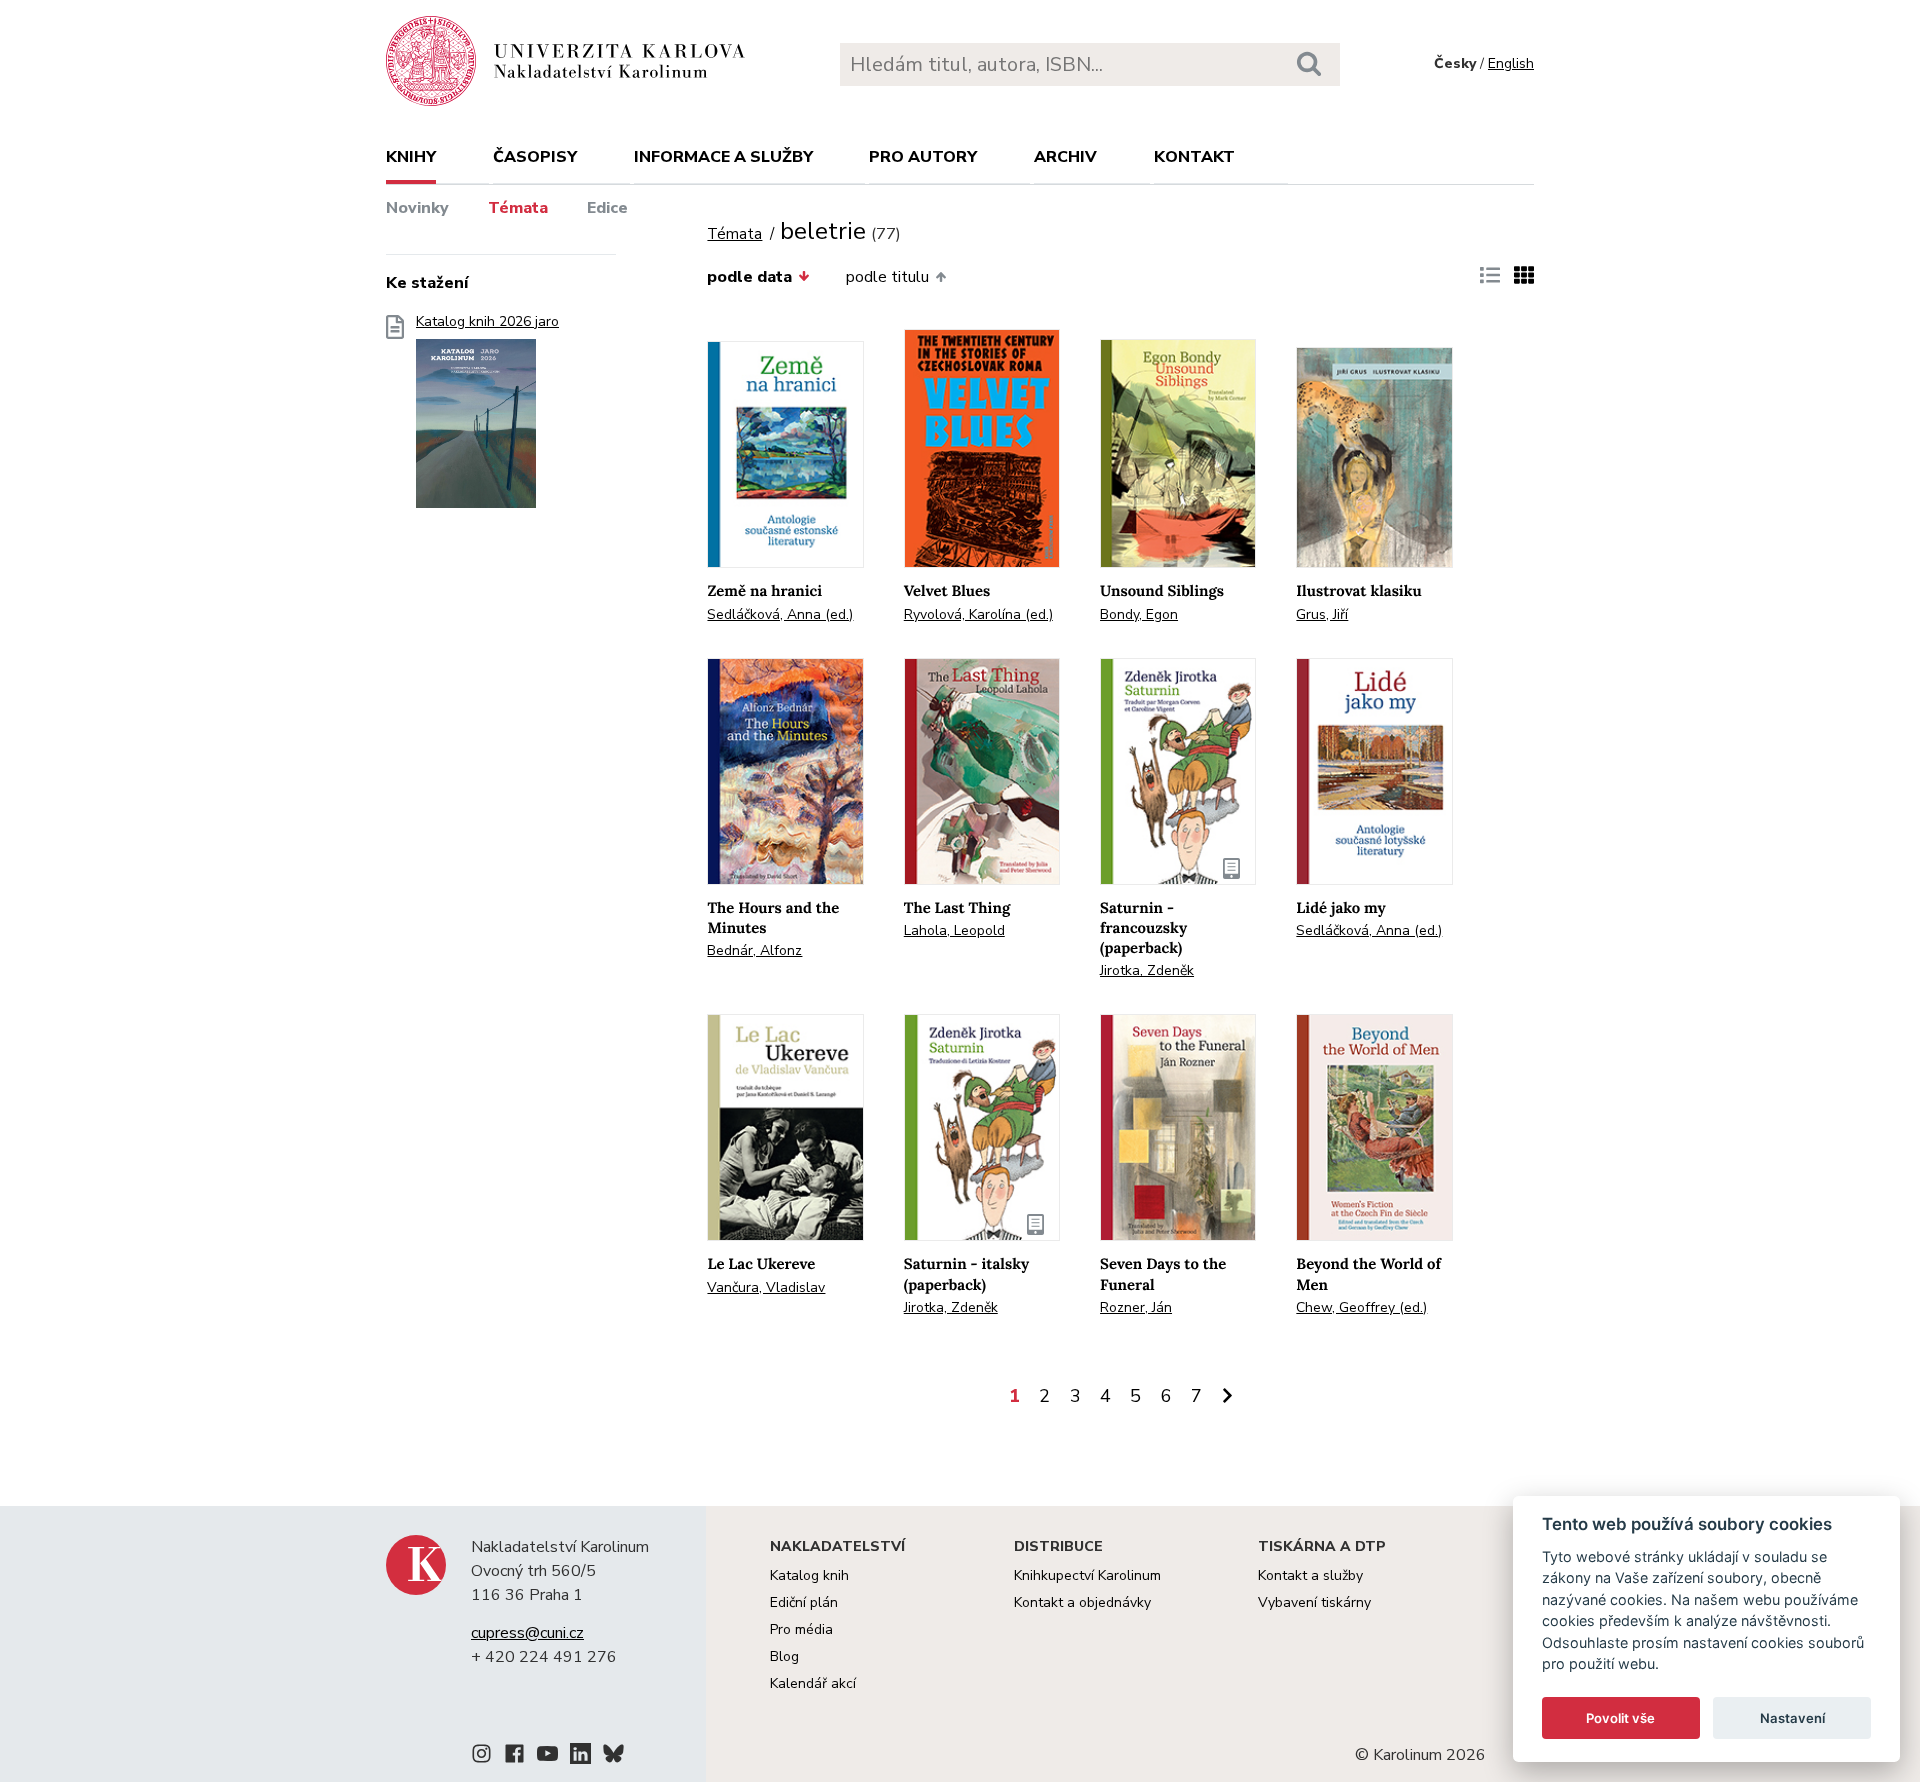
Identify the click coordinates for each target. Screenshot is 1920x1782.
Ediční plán (804, 1602)
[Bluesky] (613, 1757)
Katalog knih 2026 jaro (487, 322)
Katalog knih (809, 1575)
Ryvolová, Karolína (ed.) (978, 614)
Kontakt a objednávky (1082, 1602)
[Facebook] (514, 1757)
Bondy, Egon (1139, 614)
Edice (607, 208)
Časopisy (535, 157)
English (1511, 63)
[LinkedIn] (580, 1757)
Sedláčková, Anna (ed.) (780, 614)
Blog (784, 1656)
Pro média (801, 1629)
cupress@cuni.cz (527, 1633)
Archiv (1065, 157)
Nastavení (1792, 1718)
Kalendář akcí (813, 1683)
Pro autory (923, 157)
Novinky (417, 208)
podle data (749, 277)
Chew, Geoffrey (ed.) (1361, 1307)
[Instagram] (481, 1757)
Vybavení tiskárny (1314, 1602)
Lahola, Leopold (954, 930)
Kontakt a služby (1310, 1575)
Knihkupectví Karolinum (1087, 1575)
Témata (518, 208)
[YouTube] (547, 1757)
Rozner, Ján (1136, 1307)
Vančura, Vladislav (766, 1287)
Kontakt (1194, 157)
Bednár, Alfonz (754, 950)
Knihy (411, 157)
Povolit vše (1620, 1718)
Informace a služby (723, 157)
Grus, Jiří (1322, 614)
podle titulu (887, 277)
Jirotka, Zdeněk (1147, 970)
